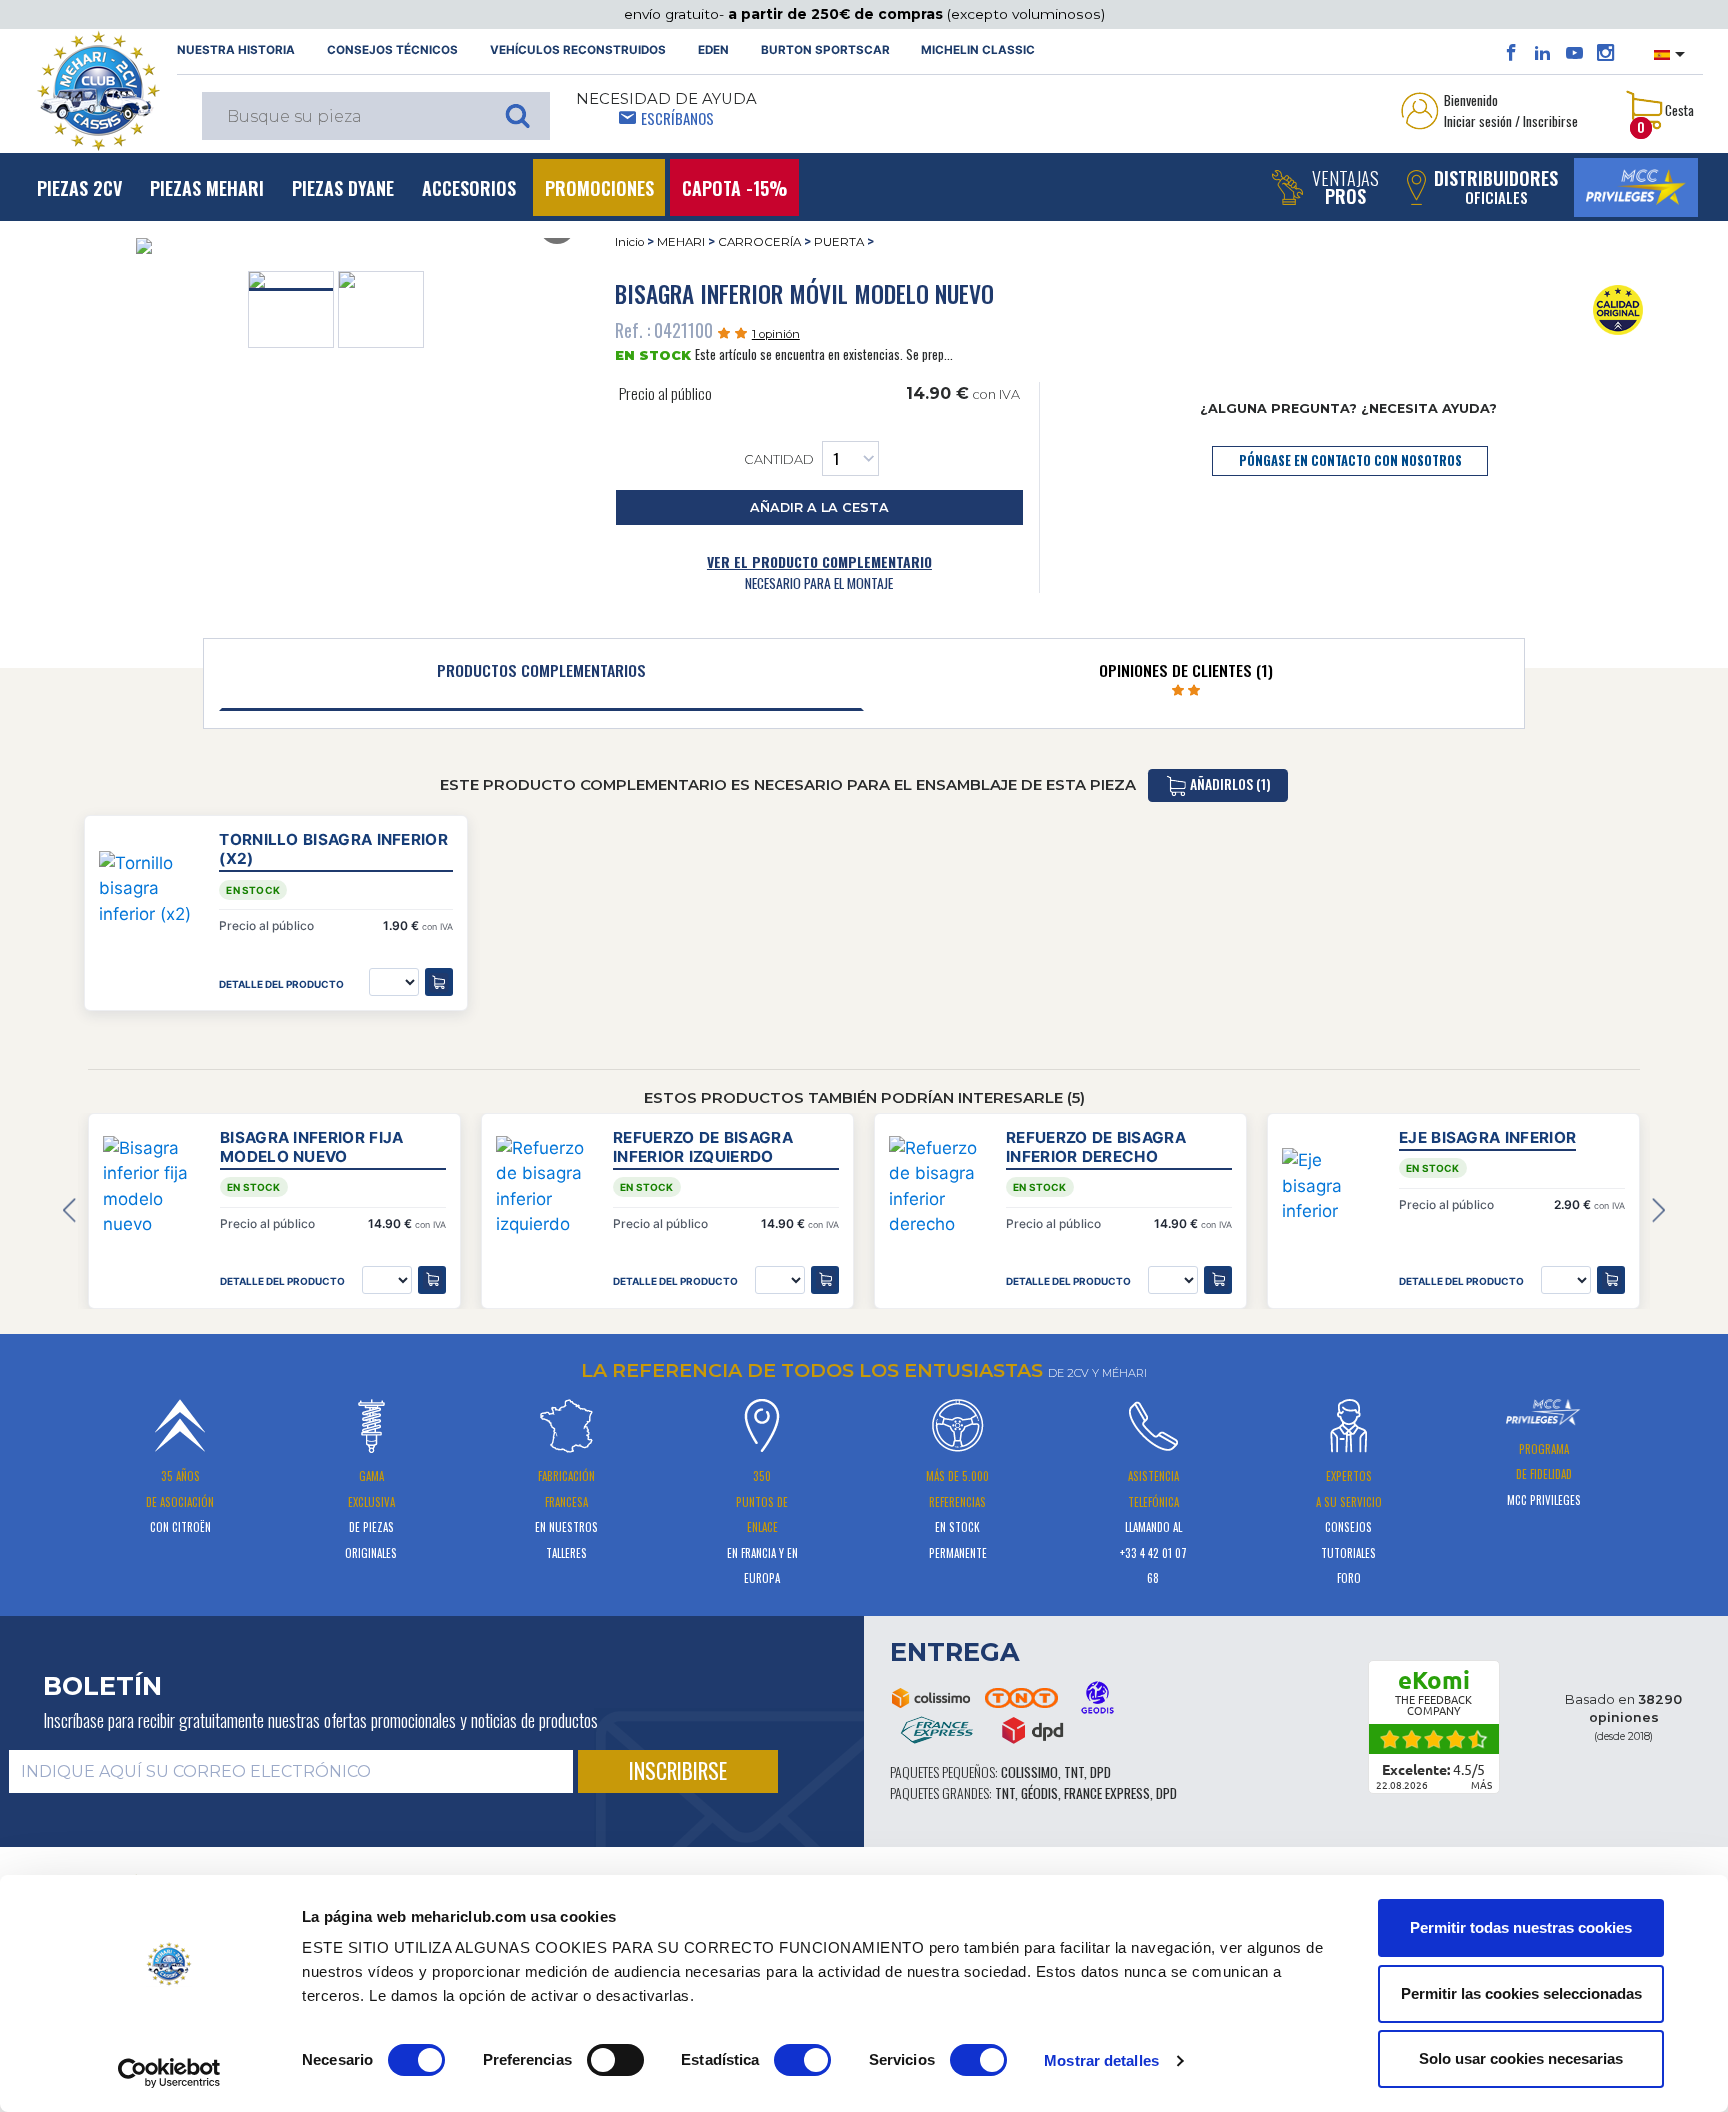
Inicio (629, 242)
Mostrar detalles (1101, 2060)
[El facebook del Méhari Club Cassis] (1511, 53)
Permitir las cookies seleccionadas (1521, 1993)
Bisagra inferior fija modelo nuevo (311, 1147)
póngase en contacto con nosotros (1350, 460)
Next (1658, 1210)
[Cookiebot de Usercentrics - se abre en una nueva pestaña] (169, 2073)
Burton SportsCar (825, 50)
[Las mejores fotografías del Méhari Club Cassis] (1605, 53)
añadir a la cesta (819, 507)
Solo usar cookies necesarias (1521, 2058)
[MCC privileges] (1636, 187)
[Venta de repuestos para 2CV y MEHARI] (98, 91)
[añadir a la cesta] (432, 1280)
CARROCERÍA (759, 242)
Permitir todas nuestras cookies (1521, 1927)
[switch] (615, 2060)
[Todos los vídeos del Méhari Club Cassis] (1574, 53)
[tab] (541, 675)
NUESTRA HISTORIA (236, 50)
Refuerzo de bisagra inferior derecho (1096, 1147)
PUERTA (839, 242)
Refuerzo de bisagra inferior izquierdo (703, 1147)
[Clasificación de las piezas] (1618, 309)
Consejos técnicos (392, 50)
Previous (69, 1210)
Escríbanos (677, 118)
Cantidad (779, 459)
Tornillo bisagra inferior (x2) (333, 849)
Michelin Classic (978, 50)
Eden (713, 50)
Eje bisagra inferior (1487, 1137)
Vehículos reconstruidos (578, 50)
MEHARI (681, 242)
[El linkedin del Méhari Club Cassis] (1542, 53)
